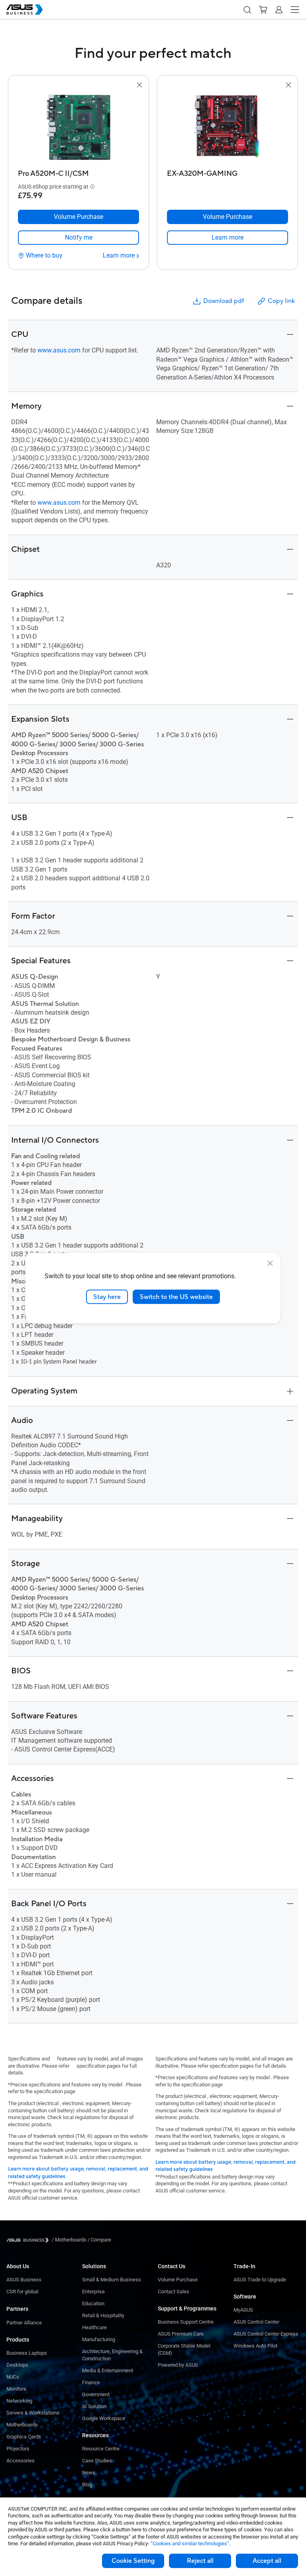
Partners (17, 2309)
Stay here (107, 1297)
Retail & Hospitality (103, 2315)
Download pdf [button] (224, 301)
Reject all (200, 2561)
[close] (270, 1263)
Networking (19, 2401)
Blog (87, 2484)
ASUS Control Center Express (266, 2334)
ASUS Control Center (256, 2322)
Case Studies (97, 2461)
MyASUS (243, 2310)
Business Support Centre (186, 2322)
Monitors (16, 2389)
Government (96, 2394)
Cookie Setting (133, 2561)
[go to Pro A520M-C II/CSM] (78, 128)
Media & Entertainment (108, 2370)
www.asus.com (59, 350)
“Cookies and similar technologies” (190, 2544)
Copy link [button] (281, 301)
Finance (91, 2382)
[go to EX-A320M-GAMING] (228, 128)
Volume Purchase (178, 2280)
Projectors (18, 2449)
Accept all (267, 2561)
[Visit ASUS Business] (29, 2240)
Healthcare (94, 2327)
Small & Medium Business (112, 2280)
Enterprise (93, 2292)
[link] (78, 238)
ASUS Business (24, 2280)
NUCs (13, 2377)
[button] (247, 10)
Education (93, 2303)
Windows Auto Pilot (255, 2346)
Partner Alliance (24, 2323)
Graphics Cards (24, 2437)
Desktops (17, 2365)
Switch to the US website (176, 1297)
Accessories (21, 2461)
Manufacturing (99, 2339)
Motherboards (22, 2425)
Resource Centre (101, 2449)
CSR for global (22, 2292)
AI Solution (94, 2406)
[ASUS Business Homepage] (25, 10)
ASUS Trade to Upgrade (260, 2280)
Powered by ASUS (178, 2365)
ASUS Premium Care (181, 2334)
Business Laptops (27, 2353)
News (89, 2473)
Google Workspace (104, 2418)
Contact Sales (174, 2292)
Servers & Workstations (33, 2413)
